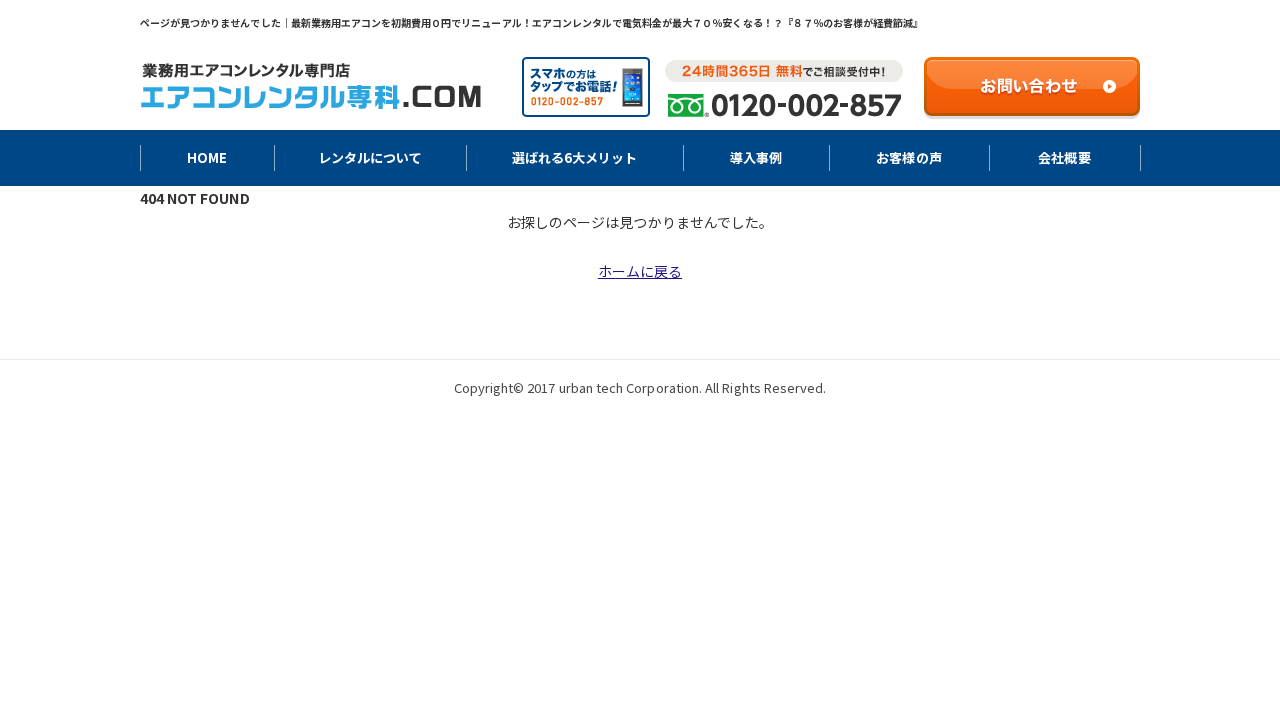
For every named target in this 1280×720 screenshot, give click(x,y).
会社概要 (1064, 157)
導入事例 (756, 157)
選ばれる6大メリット (574, 157)
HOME (207, 157)
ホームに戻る (640, 271)
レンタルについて (370, 157)
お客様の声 (908, 157)
